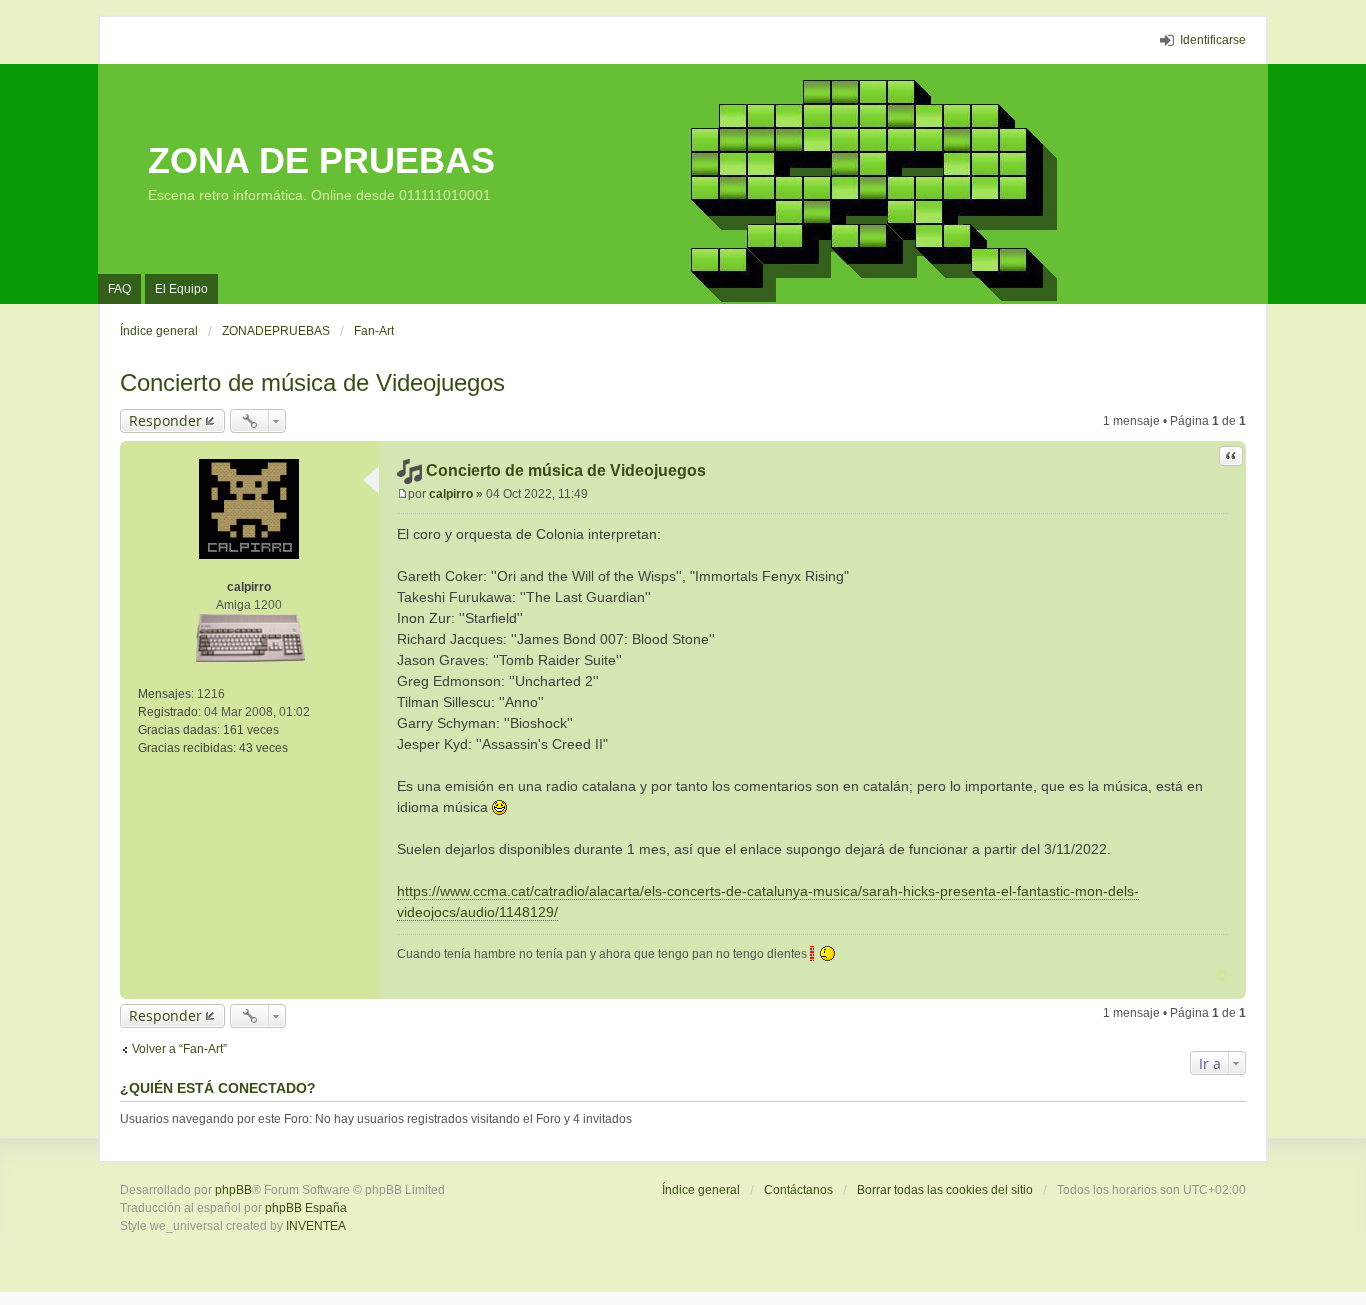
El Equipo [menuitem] (181, 289)
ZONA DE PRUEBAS (321, 160)
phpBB (233, 1190)
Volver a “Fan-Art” (179, 1049)
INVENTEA (316, 1226)
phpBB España (306, 1208)
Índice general (701, 1190)
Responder (165, 420)
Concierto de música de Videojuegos (312, 382)
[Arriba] (1222, 975)
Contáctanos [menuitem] (798, 1190)
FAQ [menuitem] (119, 289)
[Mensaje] (402, 494)
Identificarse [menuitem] (1213, 40)
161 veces (251, 730)
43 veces (263, 748)
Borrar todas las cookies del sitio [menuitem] (945, 1190)
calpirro (249, 587)
